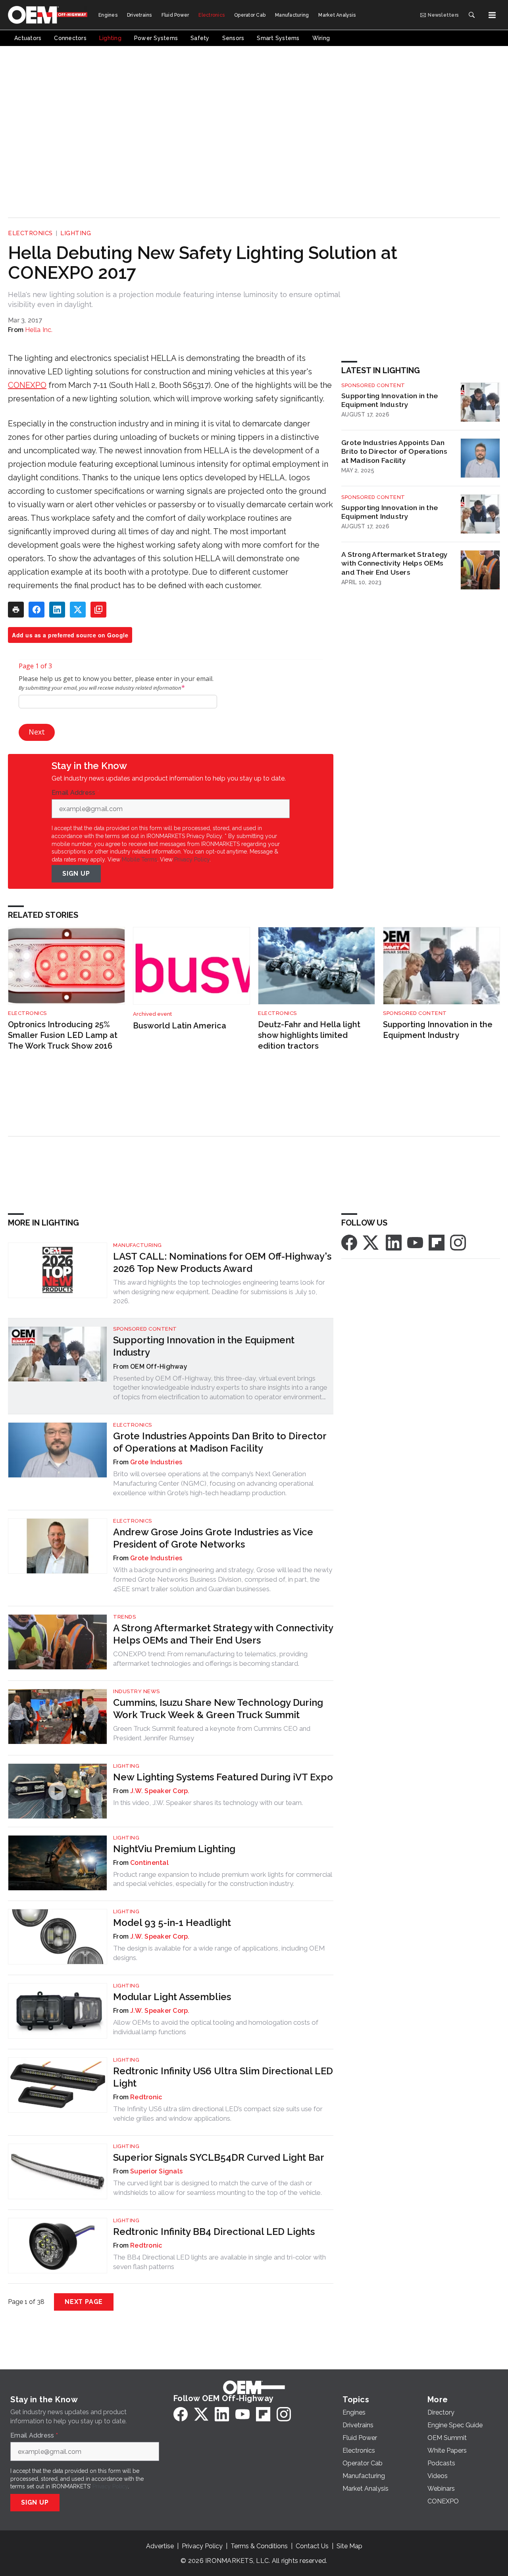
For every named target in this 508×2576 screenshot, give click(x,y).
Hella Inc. (39, 330)
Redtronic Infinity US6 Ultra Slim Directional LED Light (223, 2077)
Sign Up (76, 874)
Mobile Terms (140, 859)
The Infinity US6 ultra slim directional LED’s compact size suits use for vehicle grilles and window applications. (218, 2114)
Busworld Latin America (180, 1026)
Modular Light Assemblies (172, 1997)
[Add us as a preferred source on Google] (98, 610)
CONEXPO (27, 385)
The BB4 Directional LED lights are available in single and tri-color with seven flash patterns (219, 2262)
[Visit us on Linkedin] (394, 1242)
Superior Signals (156, 2171)
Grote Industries (156, 1462)
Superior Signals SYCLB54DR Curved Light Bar (219, 2157)
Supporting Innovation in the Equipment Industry (390, 400)
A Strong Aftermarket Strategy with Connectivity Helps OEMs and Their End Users (394, 563)
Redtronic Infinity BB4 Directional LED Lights (214, 2232)
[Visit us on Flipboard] (437, 1242)
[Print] (16, 610)
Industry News (137, 1691)
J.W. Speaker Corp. (160, 1791)
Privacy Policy (192, 859)
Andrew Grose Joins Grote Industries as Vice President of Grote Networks (213, 1538)
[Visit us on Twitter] (371, 1242)
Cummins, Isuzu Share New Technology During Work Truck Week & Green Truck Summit (218, 1709)
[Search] (471, 15)
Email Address (75, 793)
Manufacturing (138, 1245)
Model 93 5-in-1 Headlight (172, 1923)
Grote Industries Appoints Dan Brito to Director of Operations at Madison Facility (394, 452)
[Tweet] (78, 610)
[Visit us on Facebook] (349, 1242)
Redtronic (146, 2097)
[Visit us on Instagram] (458, 1242)
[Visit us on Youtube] (415, 1242)
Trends (124, 1617)
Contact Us (312, 2546)
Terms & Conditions (259, 2546)
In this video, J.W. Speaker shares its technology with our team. (208, 1803)
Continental (149, 1863)
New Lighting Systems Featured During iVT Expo (223, 1777)
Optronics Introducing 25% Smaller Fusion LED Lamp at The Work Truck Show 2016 (63, 1035)
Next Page (84, 2302)
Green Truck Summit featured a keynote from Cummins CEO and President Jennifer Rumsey (212, 1733)
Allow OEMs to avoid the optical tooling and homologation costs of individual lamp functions (216, 2027)
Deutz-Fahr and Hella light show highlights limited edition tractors (309, 1035)
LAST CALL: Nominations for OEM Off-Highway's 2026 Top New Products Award (222, 1262)
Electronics (30, 233)
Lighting (76, 233)
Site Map (349, 2546)
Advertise (160, 2546)
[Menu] (492, 15)
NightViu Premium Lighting (174, 1849)
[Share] (37, 610)
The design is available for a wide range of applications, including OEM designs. (219, 1953)
